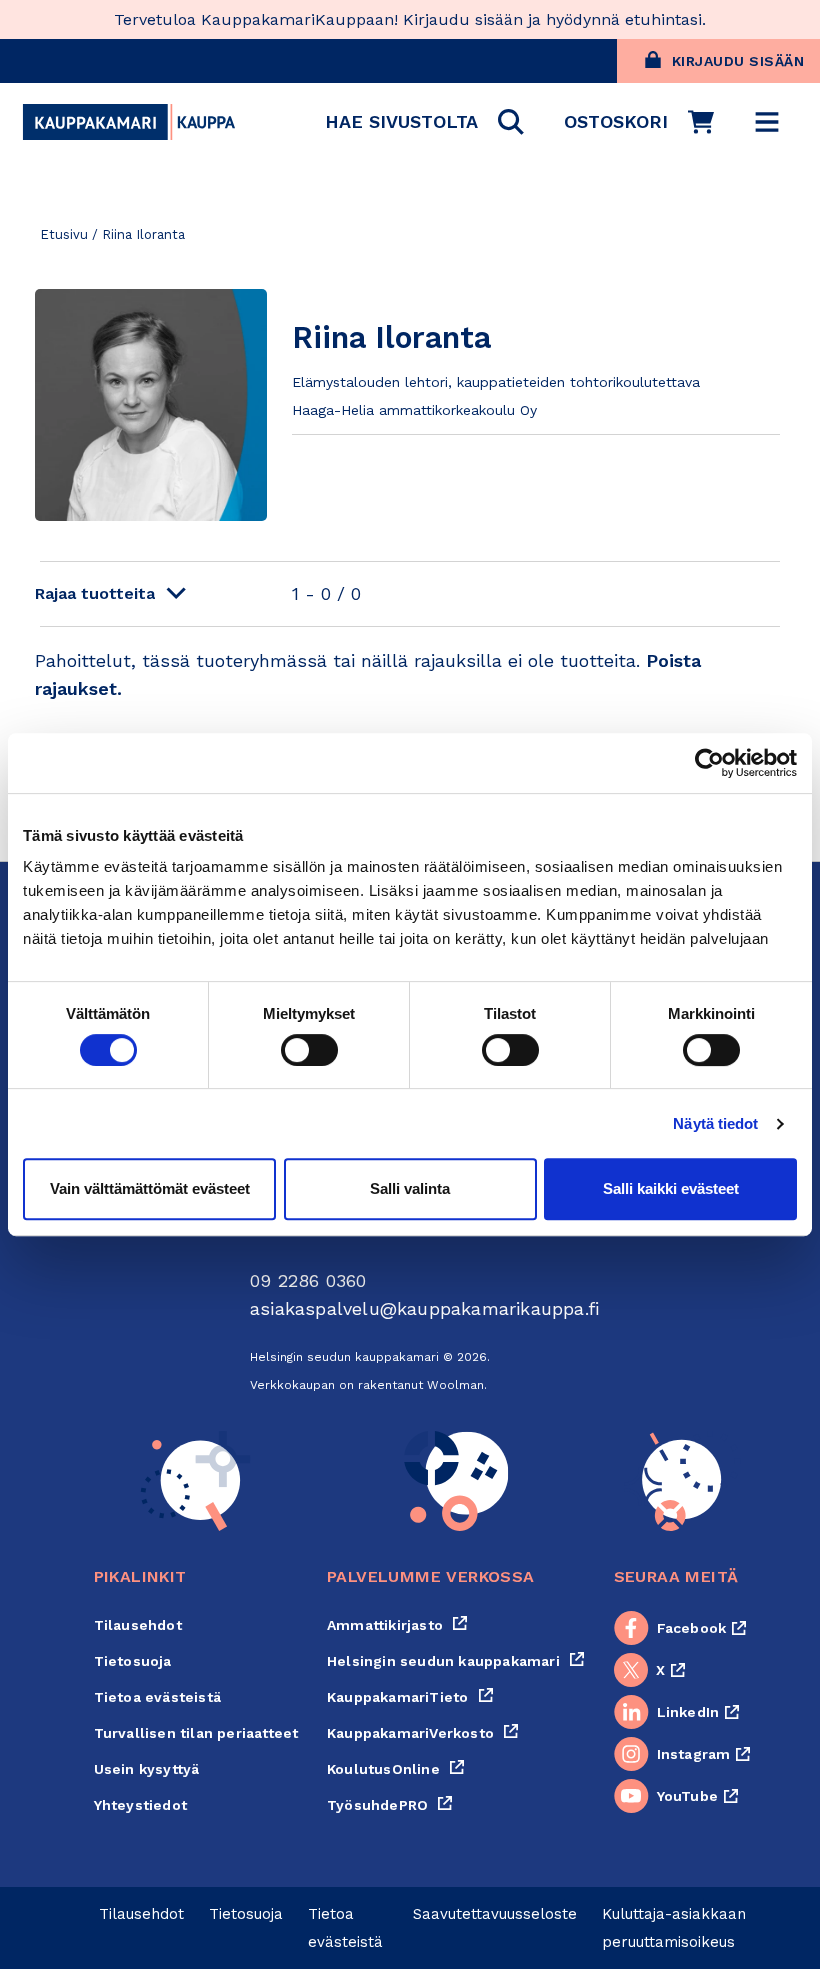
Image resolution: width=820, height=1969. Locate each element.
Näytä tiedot (715, 1123)
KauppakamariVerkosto (423, 1733)
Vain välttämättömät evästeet (150, 1188)
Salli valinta (410, 1188)
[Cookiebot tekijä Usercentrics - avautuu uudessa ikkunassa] (709, 763)
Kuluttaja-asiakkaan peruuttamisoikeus (674, 1928)
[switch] (309, 1050)
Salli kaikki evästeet (671, 1188)
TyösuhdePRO (390, 1805)
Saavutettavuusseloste (495, 1914)
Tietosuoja (133, 1661)
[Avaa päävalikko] (767, 122)
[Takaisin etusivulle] (129, 122)
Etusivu (64, 234)
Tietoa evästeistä (157, 1697)
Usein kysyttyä (147, 1769)
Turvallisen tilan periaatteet (196, 1733)
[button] (424, 122)
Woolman (455, 1385)
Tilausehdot (138, 1625)
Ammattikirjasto (397, 1625)
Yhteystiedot (140, 1805)
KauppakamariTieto (410, 1697)
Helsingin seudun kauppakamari (456, 1661)
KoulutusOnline (396, 1769)
